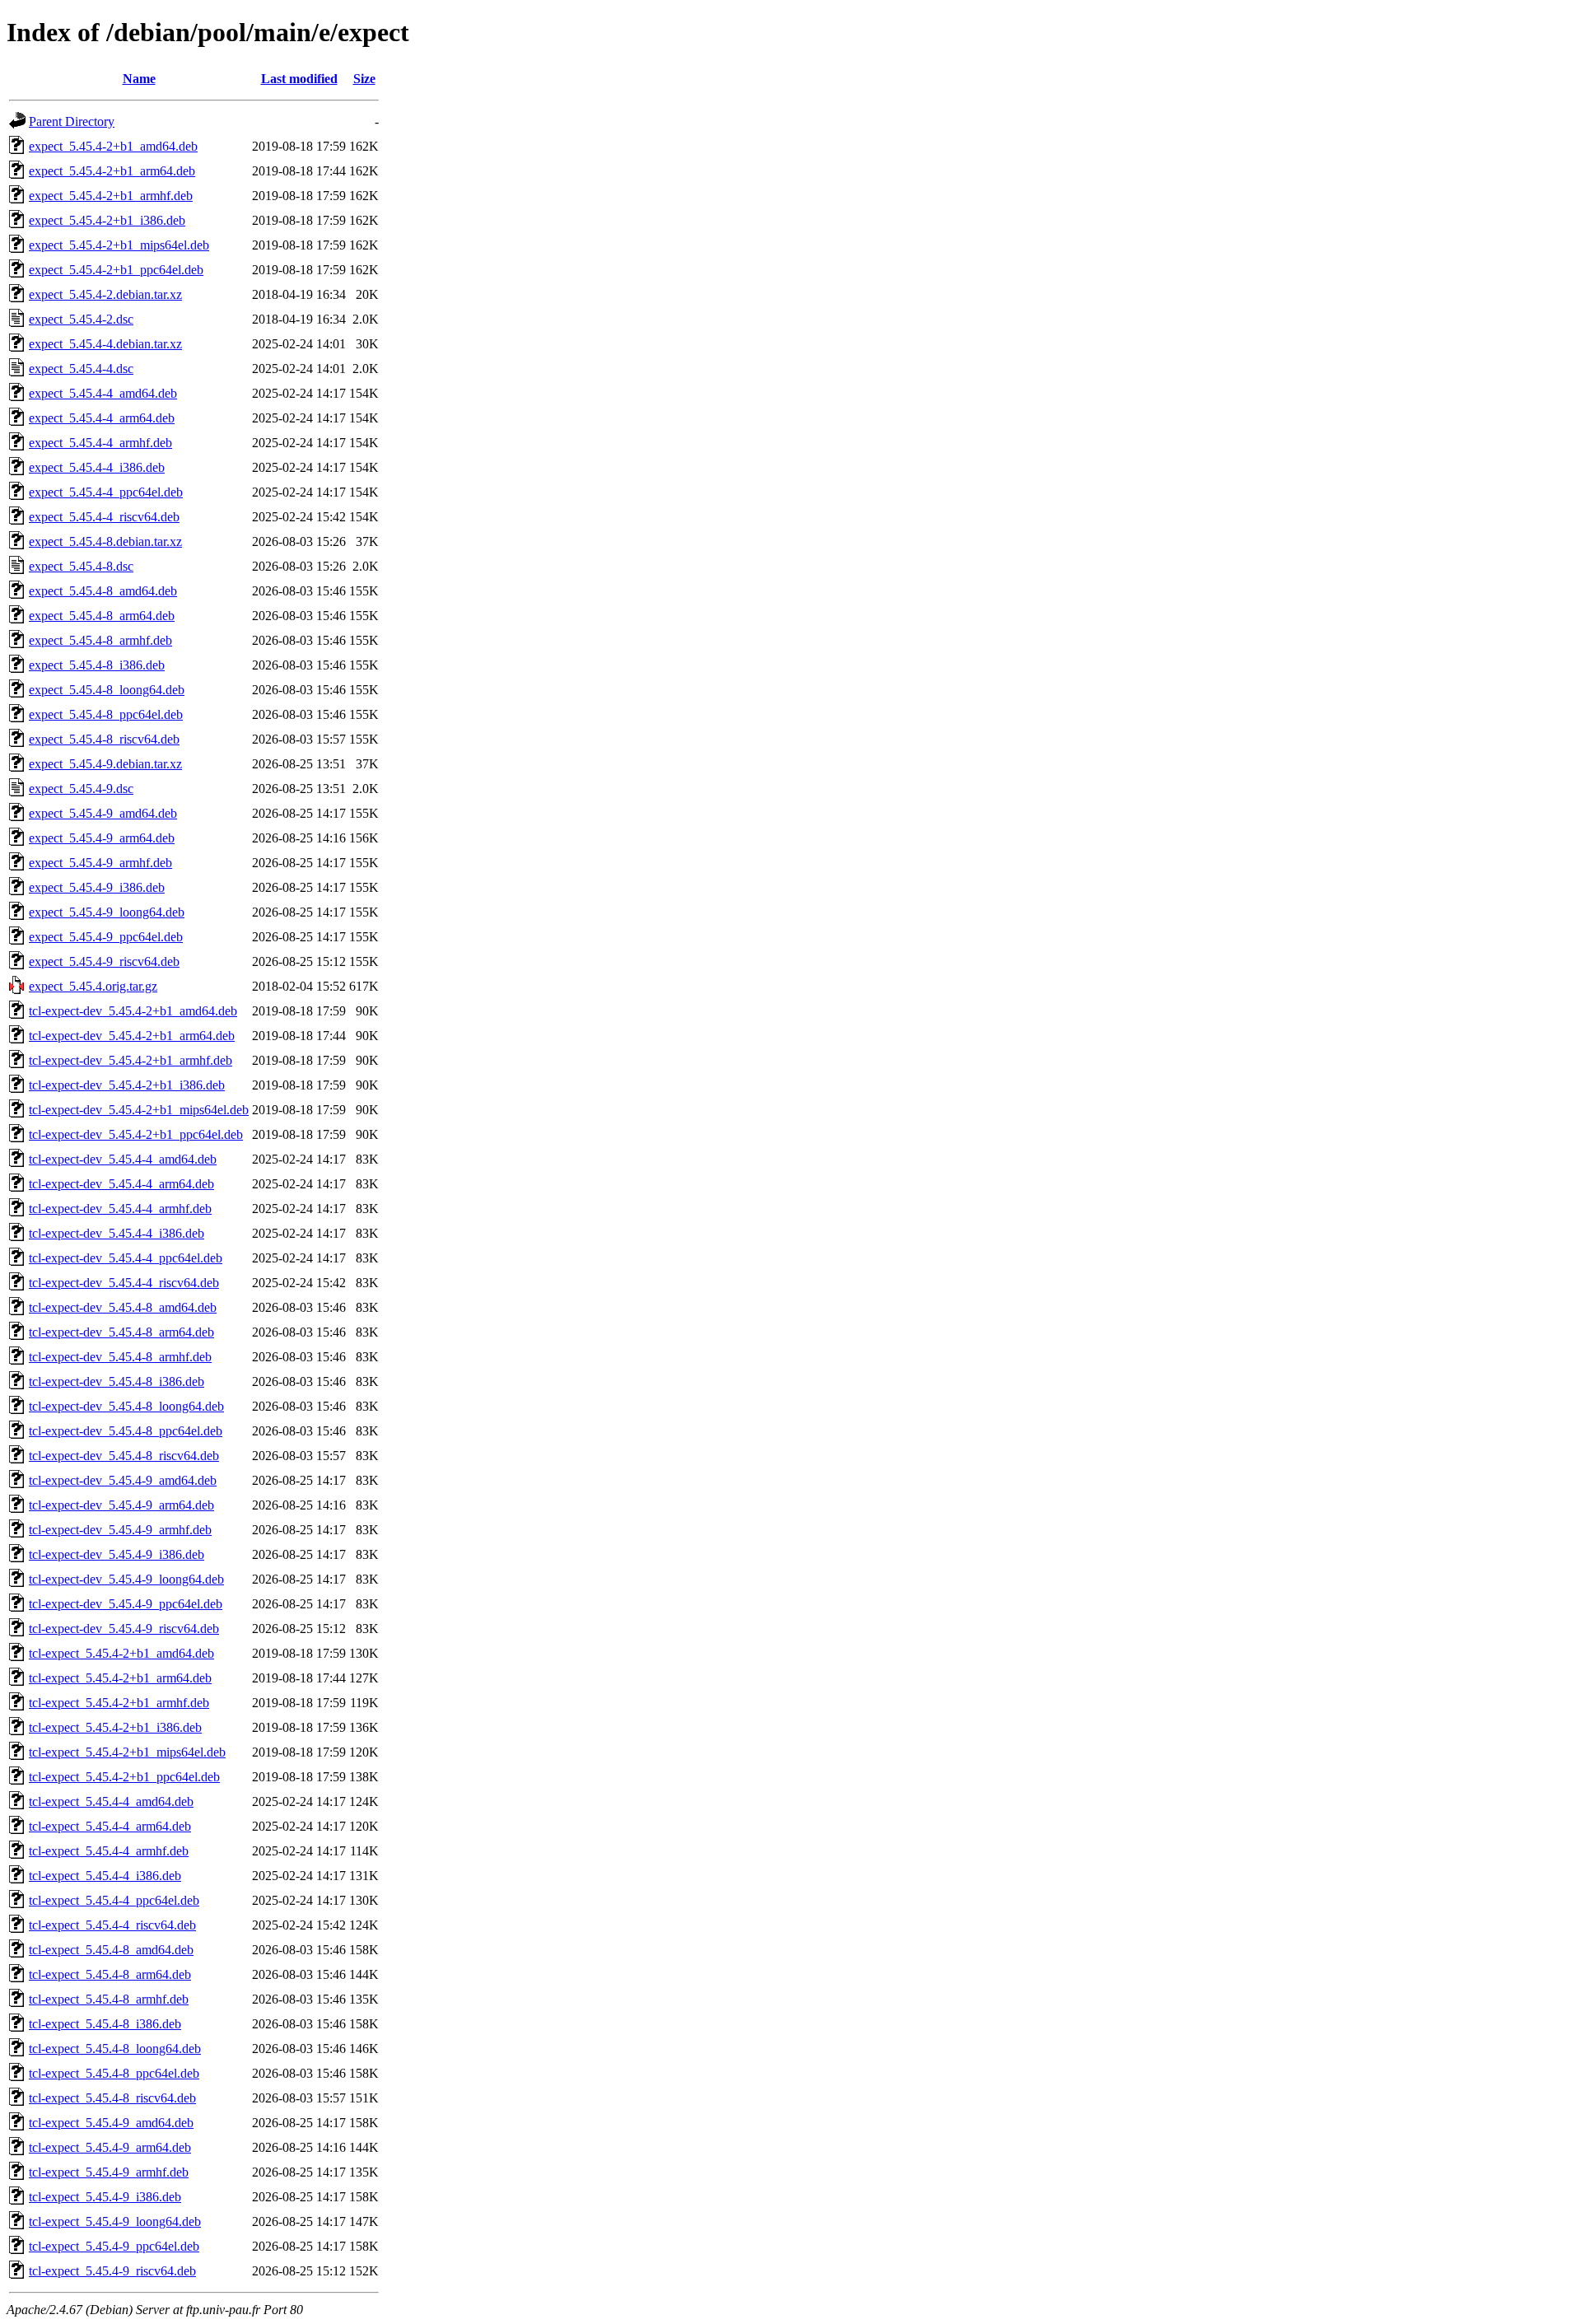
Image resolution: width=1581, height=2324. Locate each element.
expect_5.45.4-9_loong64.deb (107, 912)
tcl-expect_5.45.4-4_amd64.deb (111, 1801)
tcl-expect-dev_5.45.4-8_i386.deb (117, 1381)
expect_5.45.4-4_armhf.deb (100, 443)
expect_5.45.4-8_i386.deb (97, 665)
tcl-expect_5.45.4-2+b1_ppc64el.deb (124, 1777)
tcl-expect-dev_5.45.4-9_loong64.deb (126, 1579)
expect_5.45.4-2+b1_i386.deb (107, 220)
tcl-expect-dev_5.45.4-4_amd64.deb (123, 1159)
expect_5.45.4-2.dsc (81, 319)
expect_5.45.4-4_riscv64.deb (104, 517)
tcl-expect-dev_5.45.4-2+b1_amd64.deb (133, 1011)
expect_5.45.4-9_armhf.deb (100, 863)
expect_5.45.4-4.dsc (81, 369)
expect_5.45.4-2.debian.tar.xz (105, 294)
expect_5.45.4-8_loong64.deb (107, 690)
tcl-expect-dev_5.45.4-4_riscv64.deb (124, 1283)
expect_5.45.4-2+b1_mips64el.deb (119, 245)
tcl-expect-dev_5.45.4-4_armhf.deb (120, 1209)
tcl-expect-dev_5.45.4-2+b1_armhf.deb (131, 1060)
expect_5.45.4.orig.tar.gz (93, 986)
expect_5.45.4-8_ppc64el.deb (106, 714)
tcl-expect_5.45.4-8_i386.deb (105, 2024)
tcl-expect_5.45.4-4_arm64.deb (110, 1826)
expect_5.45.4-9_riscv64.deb (104, 961)
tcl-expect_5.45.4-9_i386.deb (105, 2197)
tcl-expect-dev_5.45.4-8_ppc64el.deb (126, 1431)
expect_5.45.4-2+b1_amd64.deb (113, 146)
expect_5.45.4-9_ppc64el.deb (106, 937)
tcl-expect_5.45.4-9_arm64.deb (110, 2147)
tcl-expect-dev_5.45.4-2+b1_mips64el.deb (139, 1110)
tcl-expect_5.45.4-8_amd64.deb (111, 1950)
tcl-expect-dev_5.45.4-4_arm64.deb (121, 1184)
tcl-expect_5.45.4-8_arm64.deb (110, 1974)
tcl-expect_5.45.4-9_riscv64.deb (112, 2271)
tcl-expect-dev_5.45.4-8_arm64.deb (121, 1332)
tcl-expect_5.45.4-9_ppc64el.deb (114, 2246)
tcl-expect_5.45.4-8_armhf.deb (109, 1999)
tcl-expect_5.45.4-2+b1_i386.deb (115, 1727)
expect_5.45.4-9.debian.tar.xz (105, 764)
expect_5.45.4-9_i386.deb (97, 887)
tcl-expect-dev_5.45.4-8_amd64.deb (123, 1307)
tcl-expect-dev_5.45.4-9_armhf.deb (120, 1530)
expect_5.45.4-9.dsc (81, 789)
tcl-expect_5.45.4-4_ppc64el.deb (114, 1900)
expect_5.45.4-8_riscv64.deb (104, 739)
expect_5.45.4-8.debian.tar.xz (105, 541)
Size (364, 79)
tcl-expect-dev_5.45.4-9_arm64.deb (121, 1505)
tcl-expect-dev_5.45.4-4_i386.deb (117, 1233)
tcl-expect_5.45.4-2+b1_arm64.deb (120, 1678)
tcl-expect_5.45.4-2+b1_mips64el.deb (127, 1752)
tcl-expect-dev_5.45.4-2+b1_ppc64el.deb (136, 1134)
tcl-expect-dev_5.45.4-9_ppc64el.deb (126, 1604)
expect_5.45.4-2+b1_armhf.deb (111, 196)
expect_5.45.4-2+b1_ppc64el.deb (116, 270)
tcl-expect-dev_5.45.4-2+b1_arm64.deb (132, 1036)
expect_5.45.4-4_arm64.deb (102, 418)
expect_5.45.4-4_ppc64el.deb (106, 492)
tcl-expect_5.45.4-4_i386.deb (105, 1876)
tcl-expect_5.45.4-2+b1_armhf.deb (119, 1703)
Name (139, 79)
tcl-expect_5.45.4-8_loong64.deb (115, 2049)
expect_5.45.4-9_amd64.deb (103, 813)
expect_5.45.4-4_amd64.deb (103, 393)
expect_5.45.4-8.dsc (81, 566)
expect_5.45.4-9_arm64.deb (102, 838)
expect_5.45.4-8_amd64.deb (103, 591)
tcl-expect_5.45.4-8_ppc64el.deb (114, 2073)
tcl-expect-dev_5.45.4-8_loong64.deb (126, 1406)
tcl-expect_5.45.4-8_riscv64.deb (112, 2098)
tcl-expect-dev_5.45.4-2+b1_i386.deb (127, 1085)
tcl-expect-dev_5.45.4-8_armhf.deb (120, 1357)
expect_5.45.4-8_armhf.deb (100, 640)
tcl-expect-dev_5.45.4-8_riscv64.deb (124, 1456)
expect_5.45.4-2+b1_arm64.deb (112, 171)
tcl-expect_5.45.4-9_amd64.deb (111, 2123)
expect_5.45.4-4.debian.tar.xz (105, 344)
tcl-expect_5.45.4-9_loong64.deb (115, 2221)
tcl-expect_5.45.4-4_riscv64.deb (112, 1925)
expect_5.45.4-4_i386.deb (97, 467)
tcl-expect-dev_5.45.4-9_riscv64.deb (124, 1629)
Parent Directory (72, 121)
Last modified (299, 79)
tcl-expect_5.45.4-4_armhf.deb (109, 1851)
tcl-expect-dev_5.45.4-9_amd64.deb (123, 1480)
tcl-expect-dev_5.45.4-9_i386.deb (117, 1554)
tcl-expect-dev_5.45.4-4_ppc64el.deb (126, 1258)
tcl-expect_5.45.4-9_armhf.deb (109, 2172)
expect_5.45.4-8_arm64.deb (102, 616)
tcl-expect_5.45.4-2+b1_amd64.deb (121, 1653)
